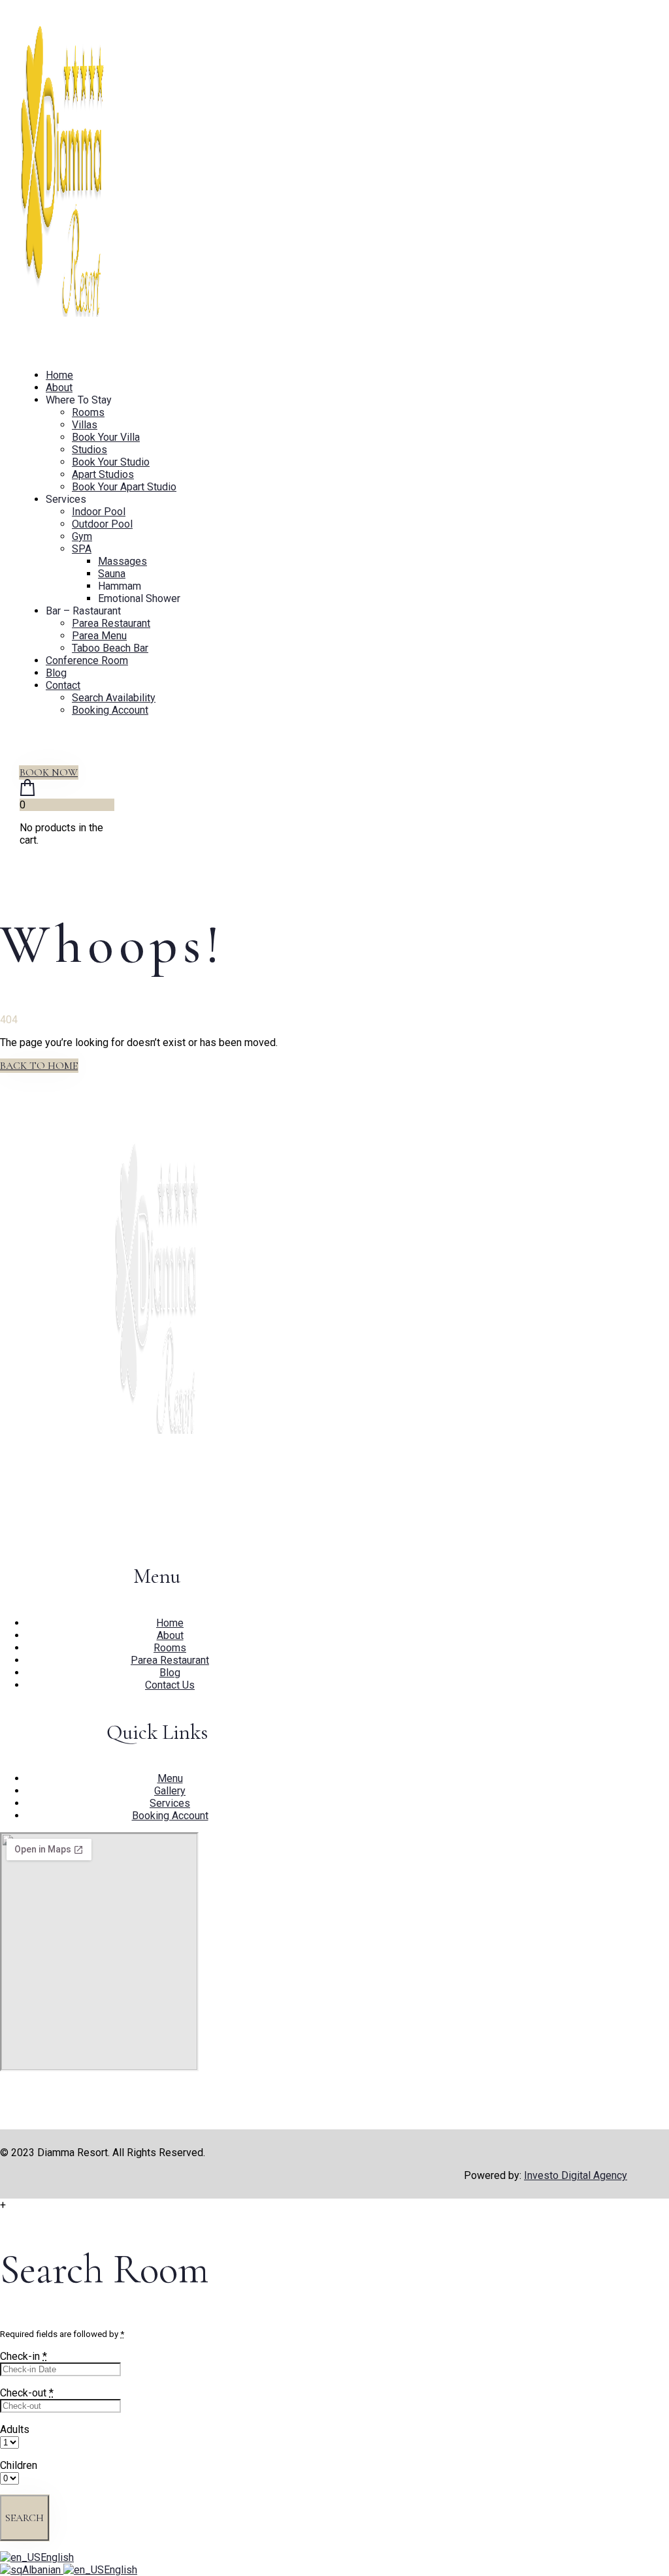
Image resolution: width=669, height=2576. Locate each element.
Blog (56, 673)
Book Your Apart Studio (124, 487)
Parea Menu (99, 636)
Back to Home (39, 1066)
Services (170, 1803)
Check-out (27, 2393)
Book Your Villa (106, 437)
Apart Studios (103, 474)
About (59, 388)
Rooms (88, 412)
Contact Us (170, 1685)
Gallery (170, 1791)
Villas (85, 425)
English (57, 2557)
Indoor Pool (99, 512)
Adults (15, 2429)
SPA (82, 549)
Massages (122, 561)
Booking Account (110, 710)
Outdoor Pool (102, 524)
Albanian (43, 2570)
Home (59, 375)
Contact (63, 685)
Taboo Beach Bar (110, 648)
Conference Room (87, 660)
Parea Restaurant (111, 623)
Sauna (112, 574)
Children (19, 2465)
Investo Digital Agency (576, 2175)
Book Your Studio (111, 462)
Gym (82, 536)
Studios (90, 450)
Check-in (24, 2356)
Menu (170, 1778)
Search (24, 2518)
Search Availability (114, 698)
